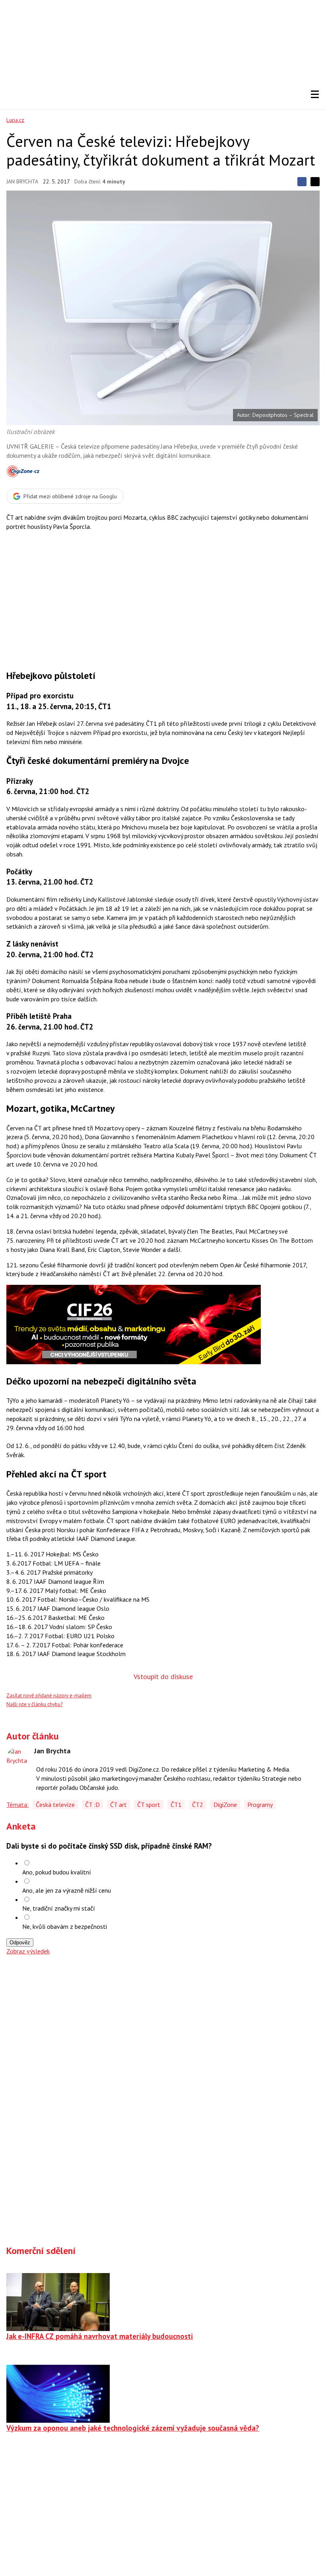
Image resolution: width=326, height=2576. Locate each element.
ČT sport (149, 1805)
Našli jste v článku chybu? (34, 1704)
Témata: (17, 1805)
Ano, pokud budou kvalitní (57, 1872)
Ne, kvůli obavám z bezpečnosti (65, 1926)
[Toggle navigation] (315, 94)
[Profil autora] (18, 1759)
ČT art (118, 1805)
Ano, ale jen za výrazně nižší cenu (67, 1890)
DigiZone (225, 1805)
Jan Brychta (22, 181)
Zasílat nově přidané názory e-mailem (49, 1696)
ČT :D (92, 1805)
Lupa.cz (15, 120)
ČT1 (176, 1805)
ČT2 (198, 1805)
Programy (260, 1805)
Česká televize (55, 1805)
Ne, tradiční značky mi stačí (59, 1908)
